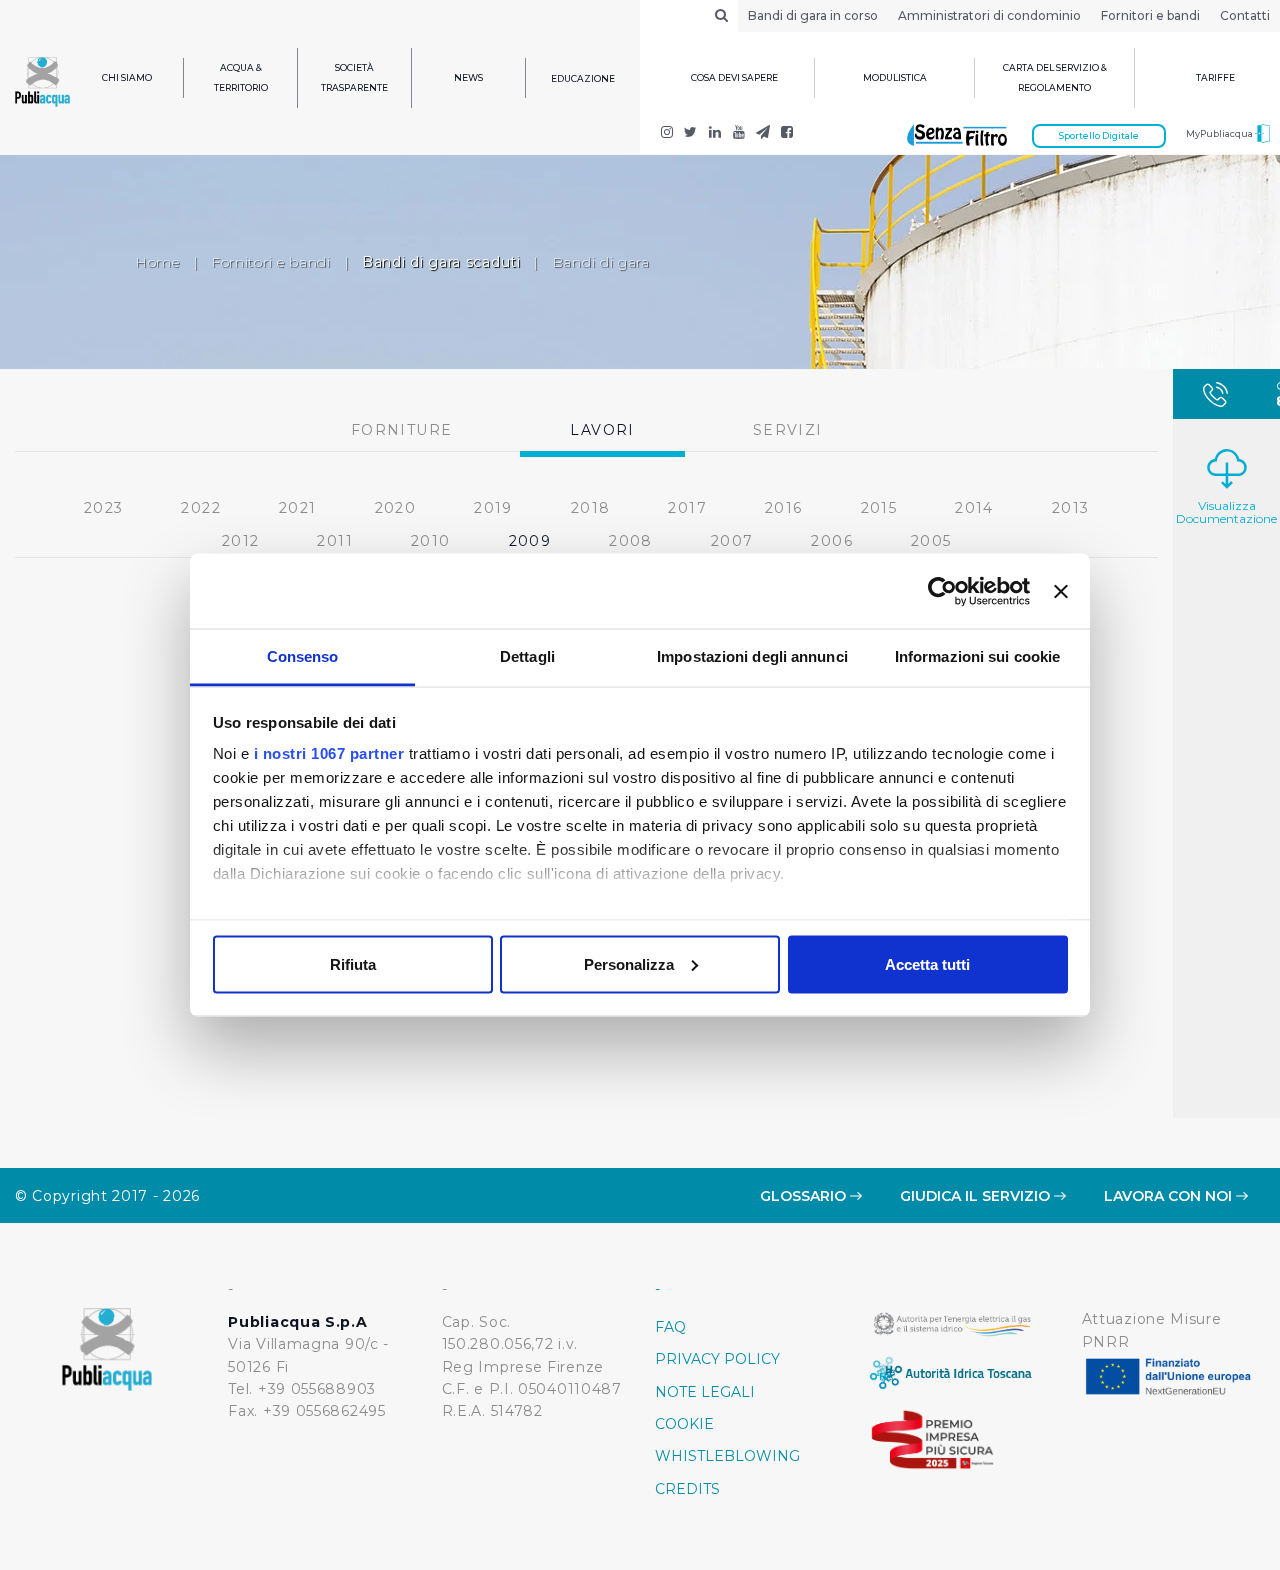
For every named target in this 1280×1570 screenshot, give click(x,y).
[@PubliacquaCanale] (763, 134)
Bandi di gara (601, 262)
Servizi (788, 430)
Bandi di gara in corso (813, 15)
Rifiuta (353, 963)
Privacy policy (717, 1359)
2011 (335, 541)
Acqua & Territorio (241, 77)
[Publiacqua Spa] (715, 134)
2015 (879, 508)
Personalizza (629, 963)
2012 (241, 541)
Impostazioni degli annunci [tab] (752, 656)
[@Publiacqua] (667, 134)
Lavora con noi (1170, 1196)
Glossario (805, 1196)
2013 (1071, 508)
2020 (396, 508)
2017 (687, 508)
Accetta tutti (927, 963)
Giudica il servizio (977, 1196)
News (468, 77)
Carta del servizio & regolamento (1055, 77)
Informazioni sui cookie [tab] (977, 656)
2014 (974, 508)
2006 (832, 541)
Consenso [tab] (303, 656)
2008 (631, 541)
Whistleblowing (727, 1456)
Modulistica (895, 77)
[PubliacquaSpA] (787, 134)
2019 (493, 508)
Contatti (1245, 15)
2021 (298, 508)
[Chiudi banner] (1061, 591)
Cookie (684, 1424)
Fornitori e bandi (1150, 15)
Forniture (402, 430)
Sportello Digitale (1099, 135)
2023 (104, 508)
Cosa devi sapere (734, 77)
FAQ (670, 1327)
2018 (591, 508)
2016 (784, 508)
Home (157, 262)
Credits (687, 1489)
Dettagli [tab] (527, 656)
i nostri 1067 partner (329, 753)
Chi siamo (127, 77)
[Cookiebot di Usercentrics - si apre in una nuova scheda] (942, 591)
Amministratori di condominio (989, 15)
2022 (201, 508)
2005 (931, 541)
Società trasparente (354, 77)
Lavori (602, 430)
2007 (732, 541)
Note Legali (705, 1392)
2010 (431, 541)
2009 (530, 541)
